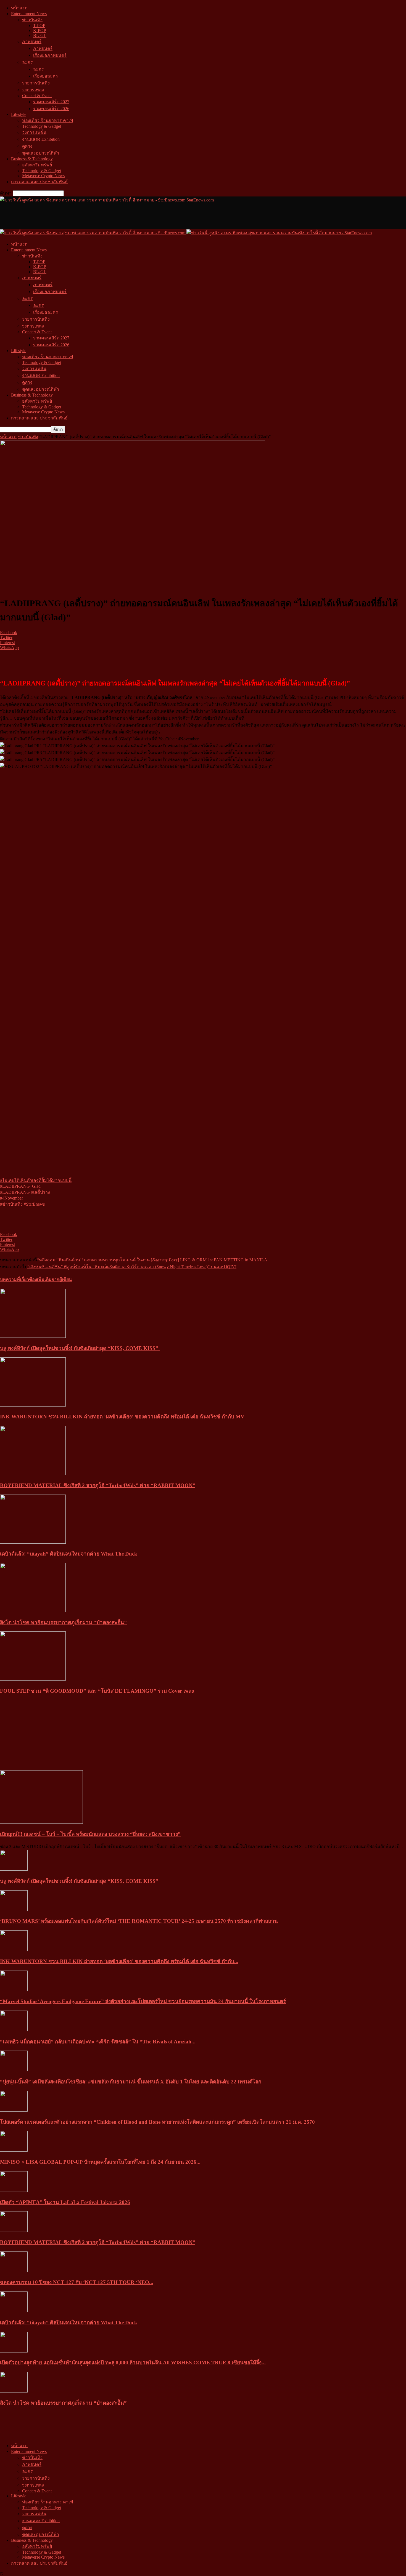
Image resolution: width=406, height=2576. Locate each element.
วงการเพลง (33, 90)
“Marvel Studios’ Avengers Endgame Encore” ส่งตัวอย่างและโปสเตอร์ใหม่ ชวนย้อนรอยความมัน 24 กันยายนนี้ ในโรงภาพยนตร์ (143, 2001)
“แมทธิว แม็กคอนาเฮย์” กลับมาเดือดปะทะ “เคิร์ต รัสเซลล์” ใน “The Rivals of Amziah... (98, 2042)
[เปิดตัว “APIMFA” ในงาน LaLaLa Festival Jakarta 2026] (14, 2190)
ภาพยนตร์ (32, 42)
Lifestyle (19, 114)
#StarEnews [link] (34, 1204)
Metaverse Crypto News (43, 176)
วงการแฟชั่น (34, 132)
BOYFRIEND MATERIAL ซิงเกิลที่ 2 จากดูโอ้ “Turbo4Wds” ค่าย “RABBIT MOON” (98, 1485)
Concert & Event (37, 96)
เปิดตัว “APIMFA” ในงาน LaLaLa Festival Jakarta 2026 (65, 2202)
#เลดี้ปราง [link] (40, 1192)
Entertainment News (29, 14)
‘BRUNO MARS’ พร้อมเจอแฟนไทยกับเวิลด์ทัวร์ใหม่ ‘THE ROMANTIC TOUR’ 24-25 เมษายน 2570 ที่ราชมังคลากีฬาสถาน (139, 1921)
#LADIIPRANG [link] (15, 1192)
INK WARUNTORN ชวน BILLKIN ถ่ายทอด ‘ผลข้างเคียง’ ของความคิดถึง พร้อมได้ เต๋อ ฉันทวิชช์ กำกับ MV (122, 1417)
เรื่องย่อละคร (46, 76)
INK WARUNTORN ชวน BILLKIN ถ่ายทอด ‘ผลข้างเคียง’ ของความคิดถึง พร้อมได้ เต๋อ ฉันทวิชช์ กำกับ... (119, 1961)
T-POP (39, 26)
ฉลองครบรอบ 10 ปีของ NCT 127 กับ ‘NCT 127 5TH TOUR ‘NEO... (77, 2282)
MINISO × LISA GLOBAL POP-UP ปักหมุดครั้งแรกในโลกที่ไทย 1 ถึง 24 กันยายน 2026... (100, 2162)
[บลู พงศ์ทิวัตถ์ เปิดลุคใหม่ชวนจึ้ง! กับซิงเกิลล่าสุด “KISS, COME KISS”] (33, 1336)
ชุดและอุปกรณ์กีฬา (41, 153)
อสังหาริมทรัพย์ (37, 165)
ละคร (27, 62)
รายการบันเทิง (36, 83)
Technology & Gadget (42, 126)
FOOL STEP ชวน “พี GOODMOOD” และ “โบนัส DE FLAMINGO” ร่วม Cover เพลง (97, 1691)
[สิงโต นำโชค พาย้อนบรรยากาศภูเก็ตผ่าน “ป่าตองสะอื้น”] (33, 1611)
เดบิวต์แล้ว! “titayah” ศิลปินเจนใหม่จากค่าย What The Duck (69, 1554)
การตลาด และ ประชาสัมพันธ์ (39, 182)
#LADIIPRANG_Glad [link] (20, 1186)
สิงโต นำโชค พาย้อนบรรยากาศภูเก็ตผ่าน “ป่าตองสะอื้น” (63, 1622)
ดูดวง (27, 146)
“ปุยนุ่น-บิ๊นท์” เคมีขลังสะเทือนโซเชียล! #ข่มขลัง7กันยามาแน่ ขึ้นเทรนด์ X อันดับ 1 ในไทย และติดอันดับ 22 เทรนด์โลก (131, 2082)
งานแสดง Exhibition (41, 139)
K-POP (40, 30)
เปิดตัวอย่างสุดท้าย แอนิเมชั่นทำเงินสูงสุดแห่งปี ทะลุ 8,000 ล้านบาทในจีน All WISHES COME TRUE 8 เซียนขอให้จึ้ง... (133, 2363)
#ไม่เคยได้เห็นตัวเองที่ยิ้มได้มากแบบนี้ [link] (36, 1180)
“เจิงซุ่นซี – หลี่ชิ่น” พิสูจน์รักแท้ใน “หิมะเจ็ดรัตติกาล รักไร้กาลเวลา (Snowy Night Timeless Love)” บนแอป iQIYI (132, 1267)
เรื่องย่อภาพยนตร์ (50, 55)
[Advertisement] (101, 216)
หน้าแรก (19, 8)
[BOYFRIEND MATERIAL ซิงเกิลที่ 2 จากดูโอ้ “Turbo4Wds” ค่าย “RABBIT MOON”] (33, 1473)
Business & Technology (32, 159)
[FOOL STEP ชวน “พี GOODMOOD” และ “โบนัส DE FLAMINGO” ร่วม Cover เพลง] (33, 1679)
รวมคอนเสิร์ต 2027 (51, 102)
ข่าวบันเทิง (32, 20)
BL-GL (40, 35)
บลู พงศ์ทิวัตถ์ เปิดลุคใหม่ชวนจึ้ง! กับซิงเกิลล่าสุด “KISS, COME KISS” (80, 1348)
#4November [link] (11, 1198)
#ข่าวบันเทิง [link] (11, 1204)
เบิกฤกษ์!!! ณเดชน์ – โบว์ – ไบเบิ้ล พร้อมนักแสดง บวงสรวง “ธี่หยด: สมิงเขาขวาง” (90, 1834)
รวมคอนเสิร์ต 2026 (51, 109)
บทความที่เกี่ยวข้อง (19, 1279)
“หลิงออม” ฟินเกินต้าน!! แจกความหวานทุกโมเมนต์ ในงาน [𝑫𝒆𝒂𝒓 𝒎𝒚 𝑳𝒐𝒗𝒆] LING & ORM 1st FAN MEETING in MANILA (152, 1260)
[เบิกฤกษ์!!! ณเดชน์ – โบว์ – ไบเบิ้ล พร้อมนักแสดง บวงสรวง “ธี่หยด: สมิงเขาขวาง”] (41, 1822)
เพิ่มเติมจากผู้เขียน (54, 1279)
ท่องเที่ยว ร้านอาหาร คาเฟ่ (48, 120)
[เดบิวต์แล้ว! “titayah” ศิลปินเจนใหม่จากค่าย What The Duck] (33, 1542)
